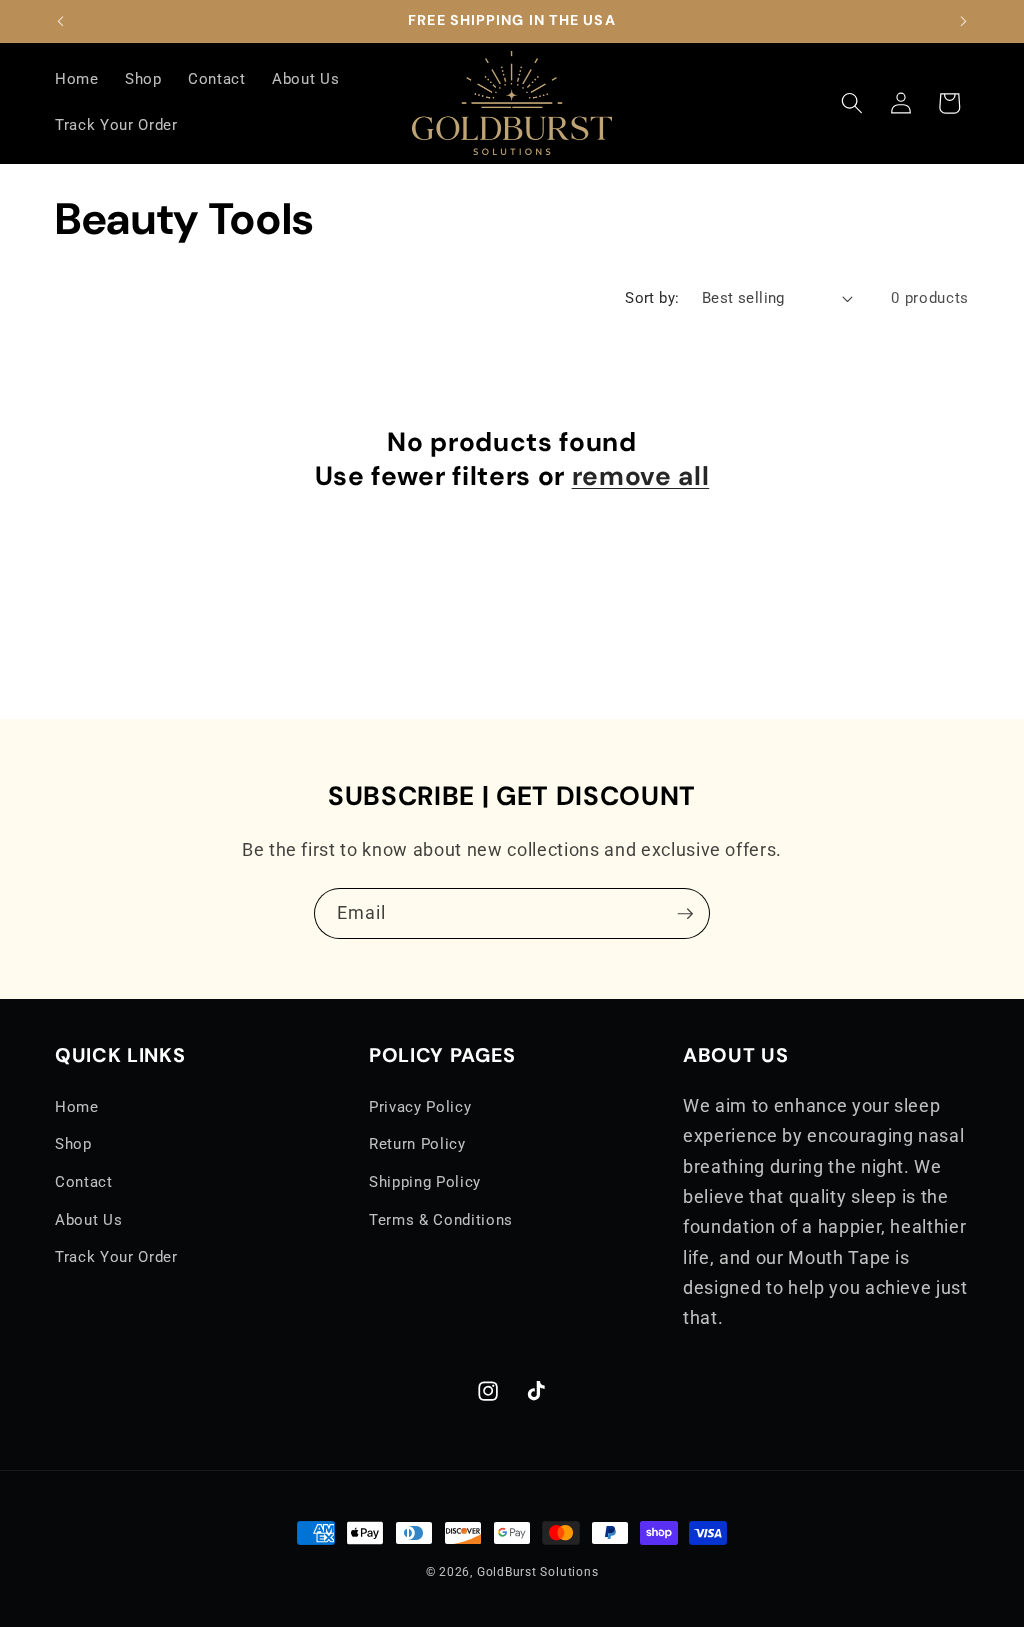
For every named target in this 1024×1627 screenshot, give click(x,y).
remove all (641, 476)
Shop (73, 1144)
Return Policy (417, 1144)
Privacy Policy (420, 1107)
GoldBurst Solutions (538, 1572)
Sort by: (652, 298)
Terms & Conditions (441, 1220)
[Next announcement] (964, 21)
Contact (84, 1182)
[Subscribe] (685, 914)
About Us (88, 1220)
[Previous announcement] (61, 21)
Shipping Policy (425, 1182)
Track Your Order (116, 1257)
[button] (852, 103)
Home (77, 1107)
